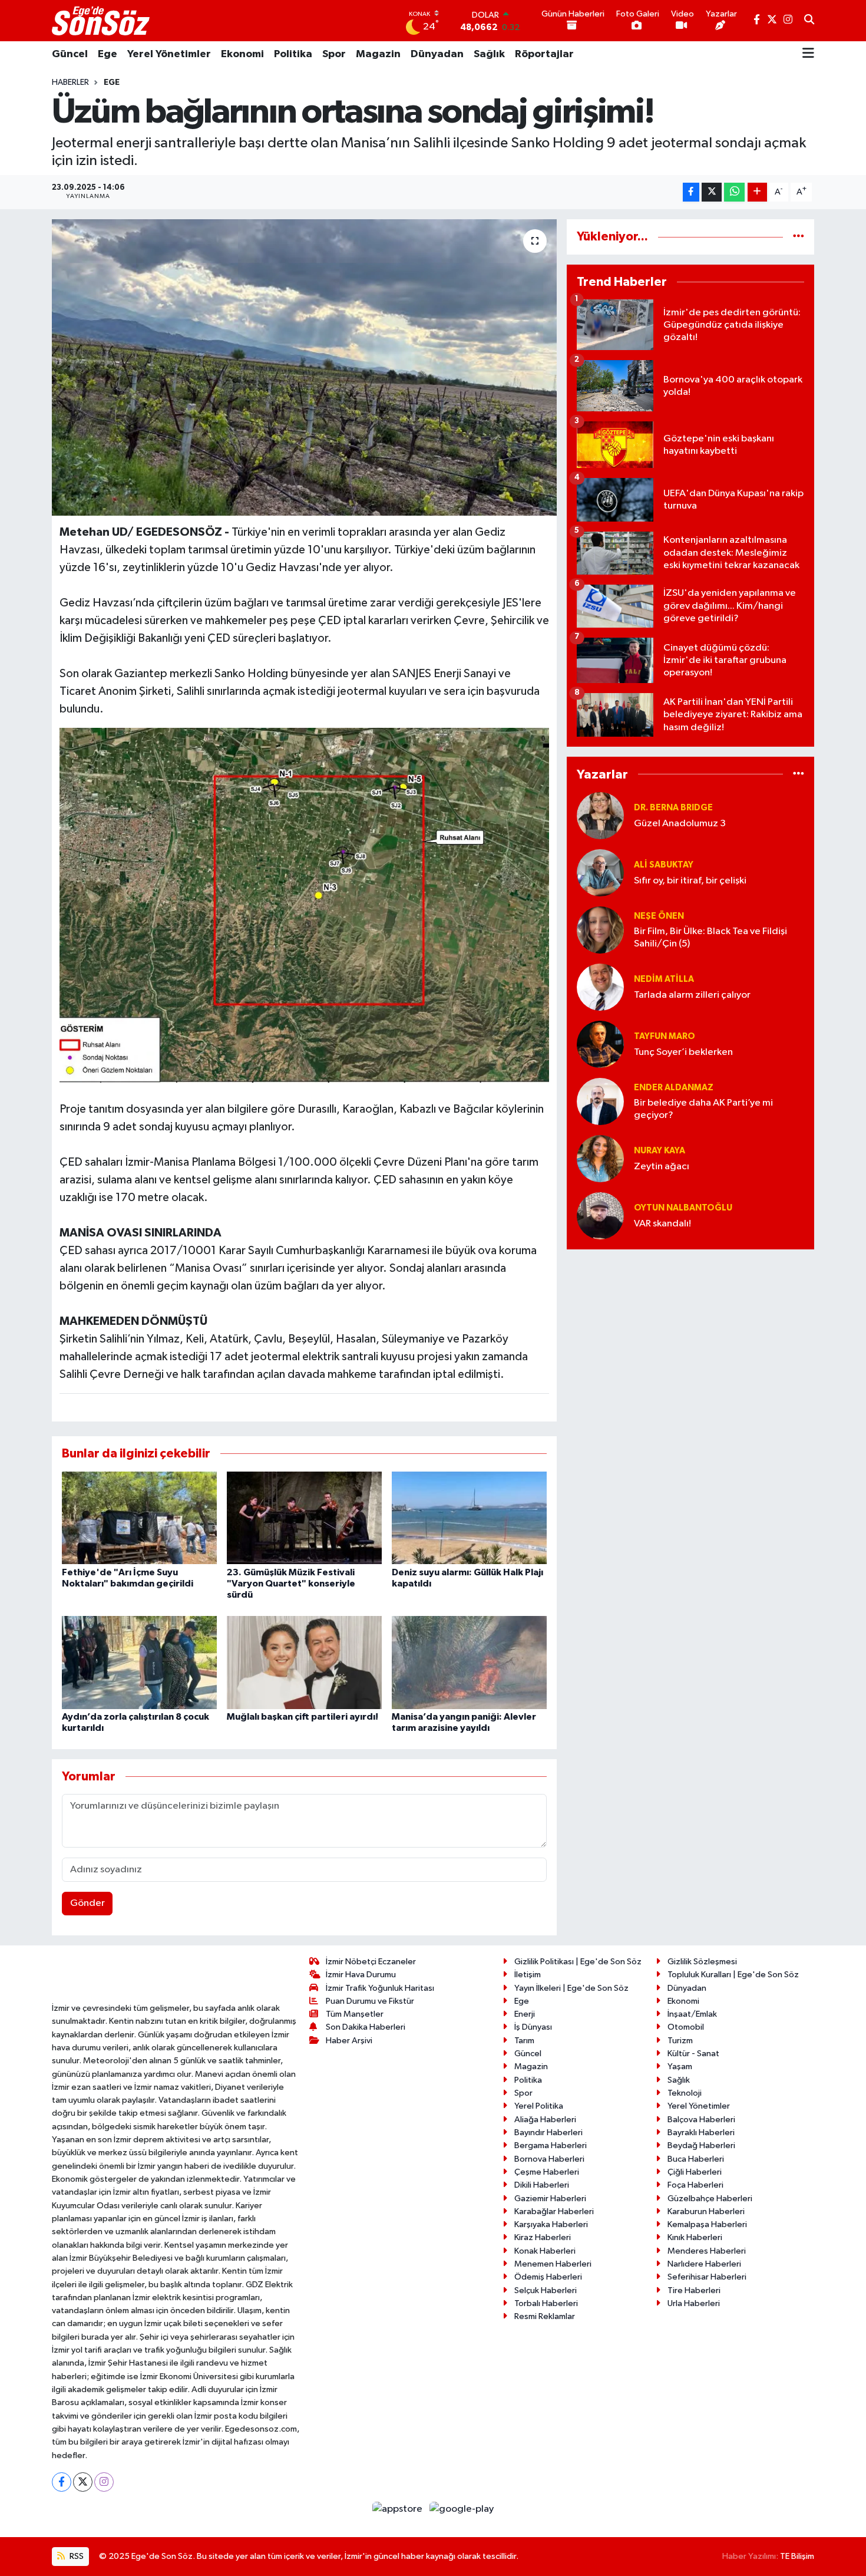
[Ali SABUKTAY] (600, 873)
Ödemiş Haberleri (548, 2277)
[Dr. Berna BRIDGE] (600, 815)
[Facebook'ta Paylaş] (691, 192)
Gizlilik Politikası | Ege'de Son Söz (578, 1962)
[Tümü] (799, 237)
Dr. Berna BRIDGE (673, 808)
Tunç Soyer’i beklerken (683, 1052)
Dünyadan (437, 54)
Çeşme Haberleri (547, 2172)
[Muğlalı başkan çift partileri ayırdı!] (304, 1662)
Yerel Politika (539, 2106)
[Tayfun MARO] (600, 1044)
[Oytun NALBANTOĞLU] (600, 1216)
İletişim (528, 1975)
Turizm (680, 2041)
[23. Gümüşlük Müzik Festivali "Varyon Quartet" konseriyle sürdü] (304, 1517)
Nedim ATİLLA (664, 979)
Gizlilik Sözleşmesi (702, 1962)
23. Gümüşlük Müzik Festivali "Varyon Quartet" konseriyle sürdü (291, 1584)
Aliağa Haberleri (545, 2120)
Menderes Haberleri (707, 2251)
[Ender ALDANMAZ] (600, 1101)
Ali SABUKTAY (664, 865)
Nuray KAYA (660, 1151)
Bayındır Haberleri (548, 2133)
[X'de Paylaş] (712, 192)
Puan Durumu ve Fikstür (370, 2001)
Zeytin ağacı (662, 1167)
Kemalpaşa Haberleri (707, 2224)
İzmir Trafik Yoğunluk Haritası (380, 1988)
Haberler (70, 83)
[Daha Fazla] (757, 192)
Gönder (87, 1903)
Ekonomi (242, 54)
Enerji (525, 2014)
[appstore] (399, 2509)
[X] (83, 2482)
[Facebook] (62, 2482)
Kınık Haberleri (695, 2237)
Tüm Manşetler (355, 2014)
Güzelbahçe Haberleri (710, 2199)
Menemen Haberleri (553, 2264)
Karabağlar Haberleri (554, 2211)
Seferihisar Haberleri (707, 2277)
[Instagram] (104, 2482)
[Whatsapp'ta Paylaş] (734, 192)
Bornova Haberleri (549, 2159)
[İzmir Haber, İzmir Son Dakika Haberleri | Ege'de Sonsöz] (102, 21)
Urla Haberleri (694, 2303)
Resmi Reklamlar (545, 2316)
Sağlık (489, 54)
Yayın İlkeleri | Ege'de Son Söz (571, 1988)
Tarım (524, 2041)
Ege (108, 54)
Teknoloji (685, 2093)
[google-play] (462, 2509)
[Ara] (809, 21)
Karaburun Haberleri (706, 2211)
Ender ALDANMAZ (674, 1088)
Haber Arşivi (349, 2041)
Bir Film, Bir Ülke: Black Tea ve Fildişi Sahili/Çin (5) (710, 938)
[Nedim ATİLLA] (600, 987)
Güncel (70, 54)
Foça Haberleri (695, 2185)
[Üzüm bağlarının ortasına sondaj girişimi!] (304, 367)
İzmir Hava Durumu (361, 1975)
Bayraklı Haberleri (701, 2133)
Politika (293, 54)
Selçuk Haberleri (546, 2290)
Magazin (378, 54)
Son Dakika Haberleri (366, 2027)
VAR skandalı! (662, 1224)
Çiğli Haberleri (695, 2172)
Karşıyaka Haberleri (551, 2224)
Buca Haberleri (696, 2159)
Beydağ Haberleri (701, 2145)
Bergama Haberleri (551, 2145)
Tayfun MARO (665, 1036)
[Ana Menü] (808, 54)
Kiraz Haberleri (543, 2237)
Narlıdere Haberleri (704, 2264)
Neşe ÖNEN (659, 916)
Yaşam (680, 2067)
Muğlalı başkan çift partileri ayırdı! (303, 1717)
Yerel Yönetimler (169, 54)
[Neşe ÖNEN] (600, 930)
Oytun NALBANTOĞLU (683, 1208)
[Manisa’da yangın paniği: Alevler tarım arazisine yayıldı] (469, 1662)
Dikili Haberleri (542, 2185)
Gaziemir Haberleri (550, 2199)
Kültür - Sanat (693, 2054)
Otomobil (686, 2027)
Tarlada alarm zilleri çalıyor (692, 995)
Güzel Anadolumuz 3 (680, 824)
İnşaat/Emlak (692, 2014)
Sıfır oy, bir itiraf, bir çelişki (690, 881)
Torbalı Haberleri (546, 2303)
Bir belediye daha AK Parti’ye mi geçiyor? (703, 1109)
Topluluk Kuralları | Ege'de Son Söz (733, 1975)
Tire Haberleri (694, 2290)
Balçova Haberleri (701, 2120)
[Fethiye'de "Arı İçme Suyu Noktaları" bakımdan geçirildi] (139, 1517)
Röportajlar (544, 54)
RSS (76, 2556)
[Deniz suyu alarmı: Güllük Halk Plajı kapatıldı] (469, 1517)
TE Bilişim (797, 2556)
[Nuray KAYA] (600, 1158)
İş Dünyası (533, 2027)
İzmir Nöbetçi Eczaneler (371, 1962)
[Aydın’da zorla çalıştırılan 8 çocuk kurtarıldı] (139, 1662)
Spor (334, 54)
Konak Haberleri (545, 2251)
